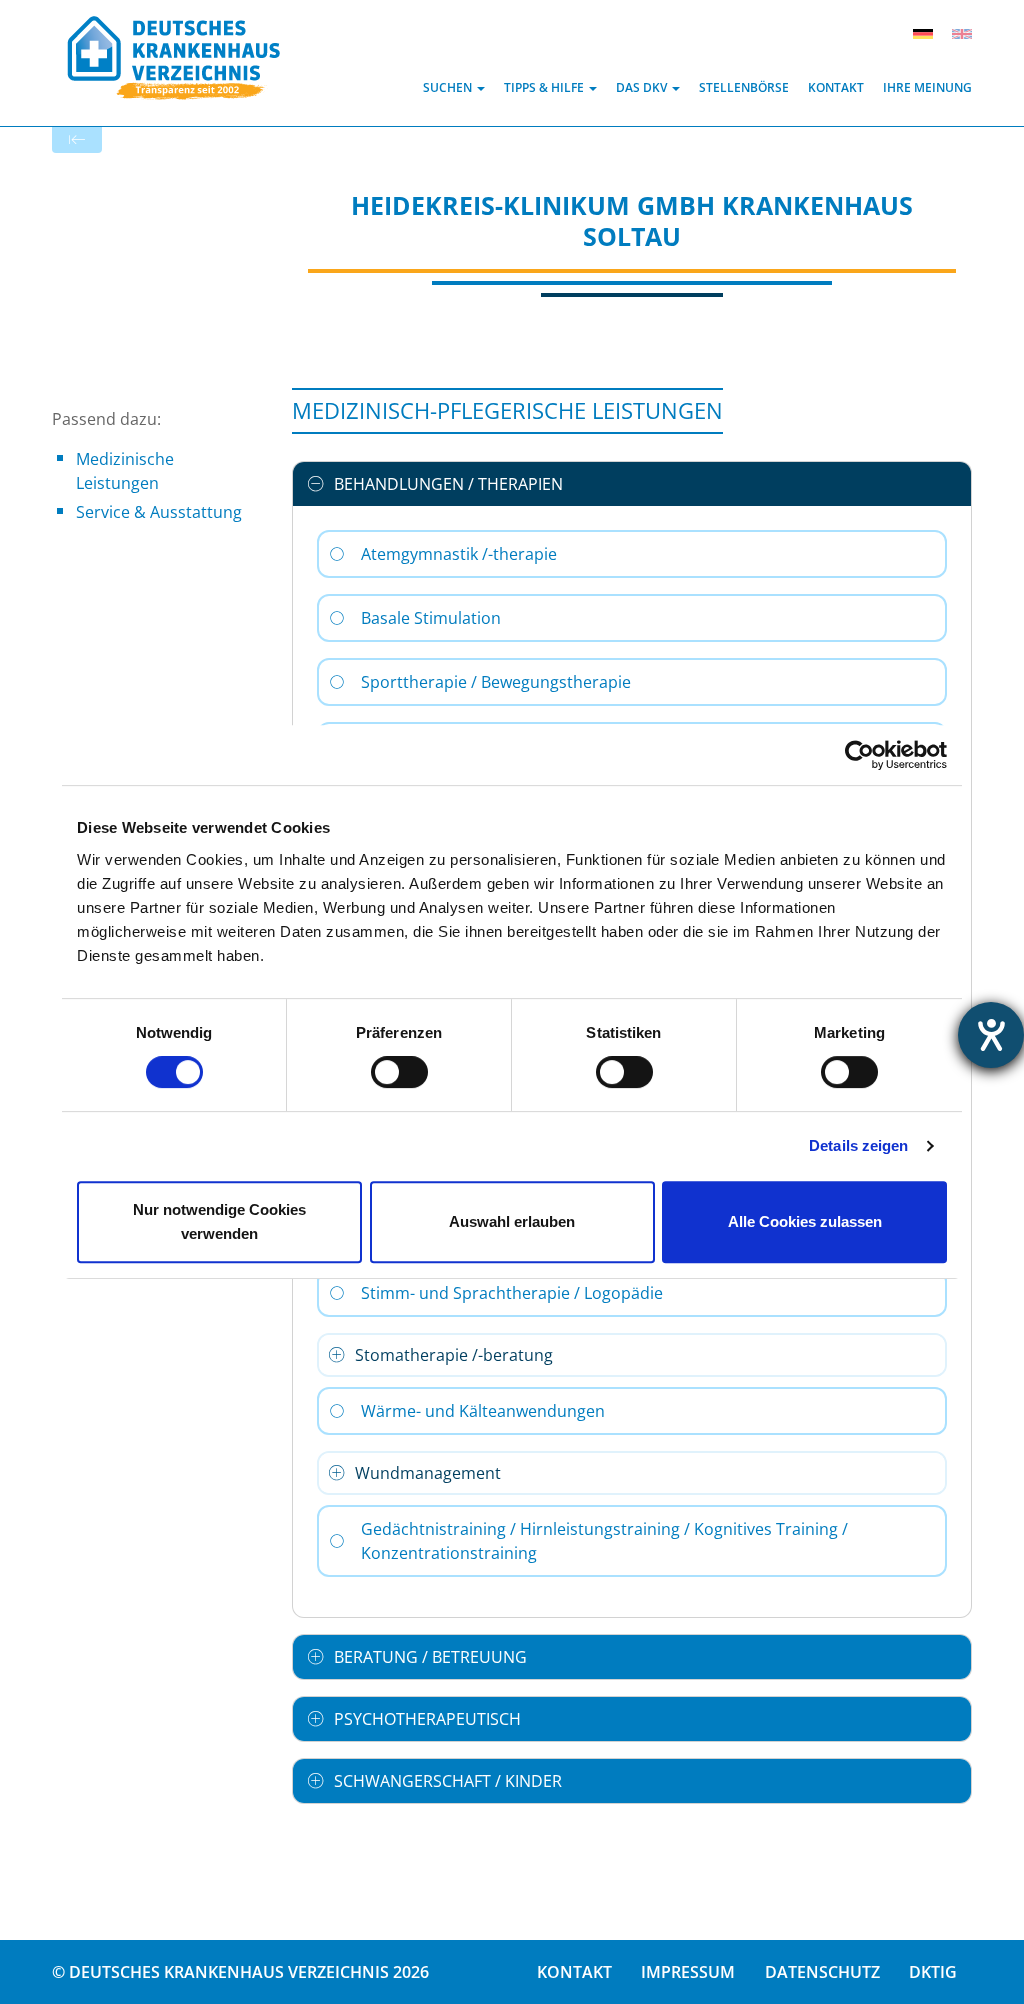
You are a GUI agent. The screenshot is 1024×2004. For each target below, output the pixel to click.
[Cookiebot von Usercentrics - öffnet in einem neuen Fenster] (859, 755)
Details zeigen (858, 1145)
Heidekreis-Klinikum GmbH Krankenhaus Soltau (632, 220)
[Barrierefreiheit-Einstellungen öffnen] (991, 1035)
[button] (454, 87)
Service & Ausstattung (159, 512)
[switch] (399, 1072)
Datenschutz (822, 1972)
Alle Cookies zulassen (805, 1221)
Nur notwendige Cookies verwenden (219, 1221)
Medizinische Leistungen (125, 471)
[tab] (632, 484)
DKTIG (933, 1972)
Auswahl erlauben (512, 1221)
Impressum (688, 1972)
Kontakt (574, 1972)
